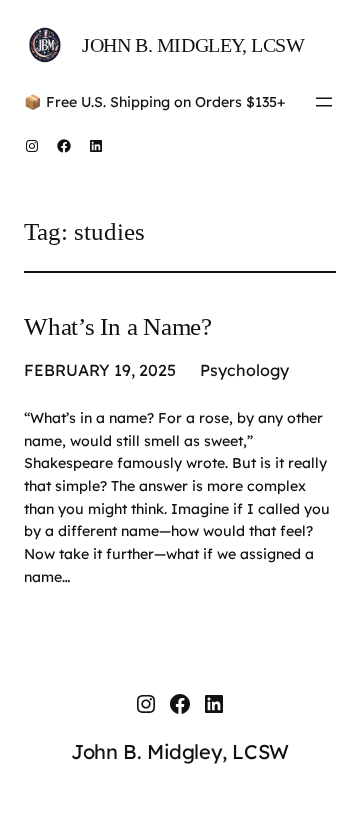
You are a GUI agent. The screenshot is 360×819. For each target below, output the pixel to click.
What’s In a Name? (118, 326)
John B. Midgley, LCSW (193, 45)
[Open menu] (324, 102)
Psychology (244, 370)
